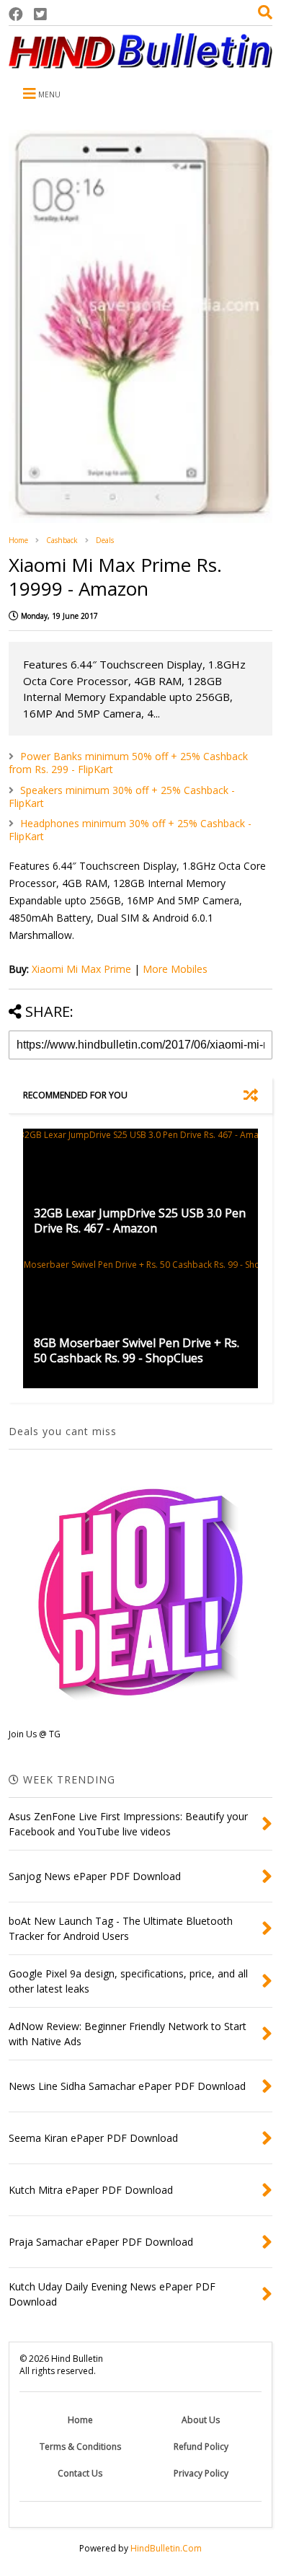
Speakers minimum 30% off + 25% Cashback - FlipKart (122, 797)
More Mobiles (175, 969)
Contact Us (80, 2473)
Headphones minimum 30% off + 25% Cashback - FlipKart (130, 830)
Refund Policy (201, 2447)
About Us (201, 2420)
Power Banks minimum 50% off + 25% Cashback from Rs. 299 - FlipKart (128, 763)
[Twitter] (40, 14)
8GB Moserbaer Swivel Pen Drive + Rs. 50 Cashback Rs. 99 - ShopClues (137, 1350)
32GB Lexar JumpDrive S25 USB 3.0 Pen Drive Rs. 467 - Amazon (140, 1221)
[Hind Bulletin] (140, 61)
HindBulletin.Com (166, 2548)
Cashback (62, 540)
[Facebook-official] (16, 14)
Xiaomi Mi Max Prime (81, 969)
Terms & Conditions (80, 2447)
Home (18, 540)
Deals (105, 540)
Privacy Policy (201, 2473)
